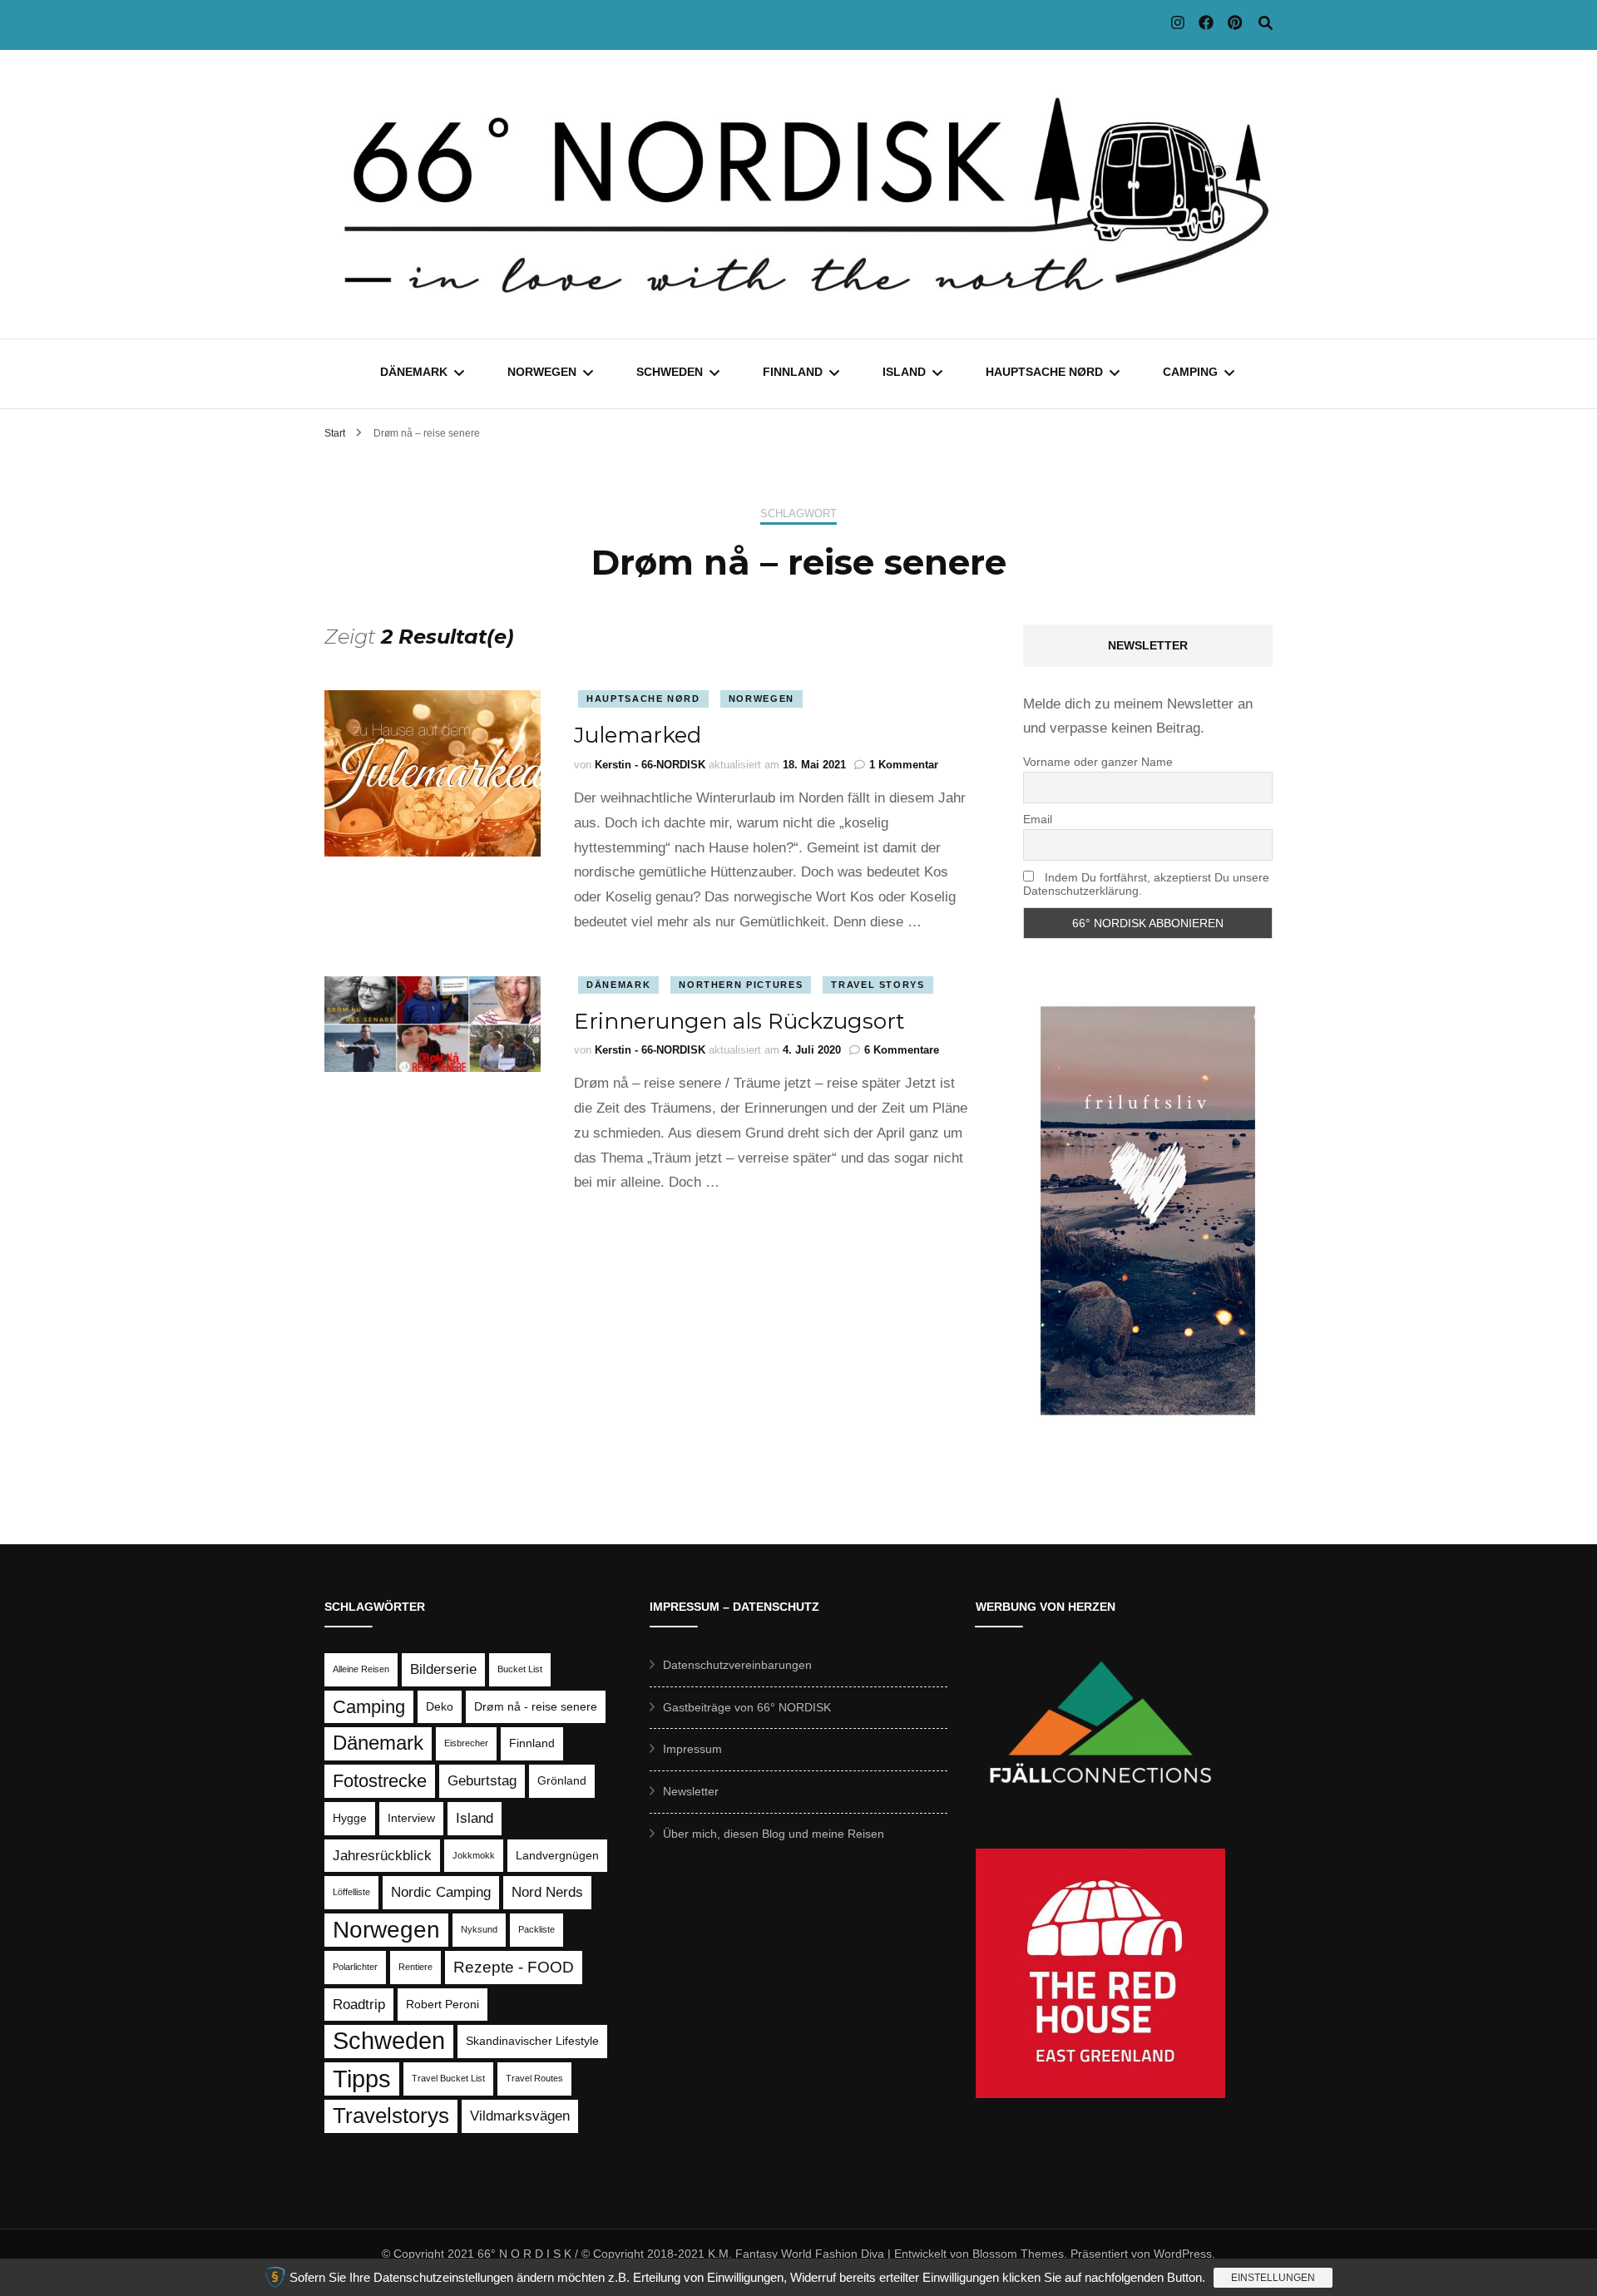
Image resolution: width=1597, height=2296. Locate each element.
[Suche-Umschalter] (1266, 23)
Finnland (793, 372)
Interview (411, 1818)
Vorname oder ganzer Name (1098, 762)
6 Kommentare (902, 1050)
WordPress (1183, 2254)
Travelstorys (391, 2116)
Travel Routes (534, 2078)
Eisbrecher (466, 1743)
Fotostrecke (380, 1781)
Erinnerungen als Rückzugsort (739, 1021)
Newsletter (691, 1791)
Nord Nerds (547, 1892)
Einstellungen (1273, 2278)
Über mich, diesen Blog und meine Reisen (774, 1834)
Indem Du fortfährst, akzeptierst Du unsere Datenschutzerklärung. (1146, 884)
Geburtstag (482, 1781)
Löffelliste (351, 1892)
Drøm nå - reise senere (536, 1706)
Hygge (350, 1818)
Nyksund (479, 1929)
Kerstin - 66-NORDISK (650, 765)
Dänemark (414, 372)
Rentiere (415, 1967)
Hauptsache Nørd (1044, 372)
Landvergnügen (557, 1855)
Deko (440, 1706)
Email (1038, 819)
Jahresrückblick (382, 1856)
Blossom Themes (1018, 2254)
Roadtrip (359, 2005)
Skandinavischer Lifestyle (532, 2041)
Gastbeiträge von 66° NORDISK (747, 1707)
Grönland (562, 1780)
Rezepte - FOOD (514, 1967)
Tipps (362, 2079)
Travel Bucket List (448, 2078)
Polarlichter (355, 1967)
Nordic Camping (441, 1892)
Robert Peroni (443, 2004)
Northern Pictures (741, 985)
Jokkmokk (474, 1855)
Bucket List (520, 1669)
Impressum (692, 1749)
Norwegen (542, 372)
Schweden (670, 372)
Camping (1190, 372)
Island (904, 372)
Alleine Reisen (361, 1669)
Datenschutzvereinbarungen (737, 1665)
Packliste (536, 1929)
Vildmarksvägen (520, 2116)
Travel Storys (878, 985)
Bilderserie (443, 1669)
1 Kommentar (904, 765)
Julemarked (638, 735)
